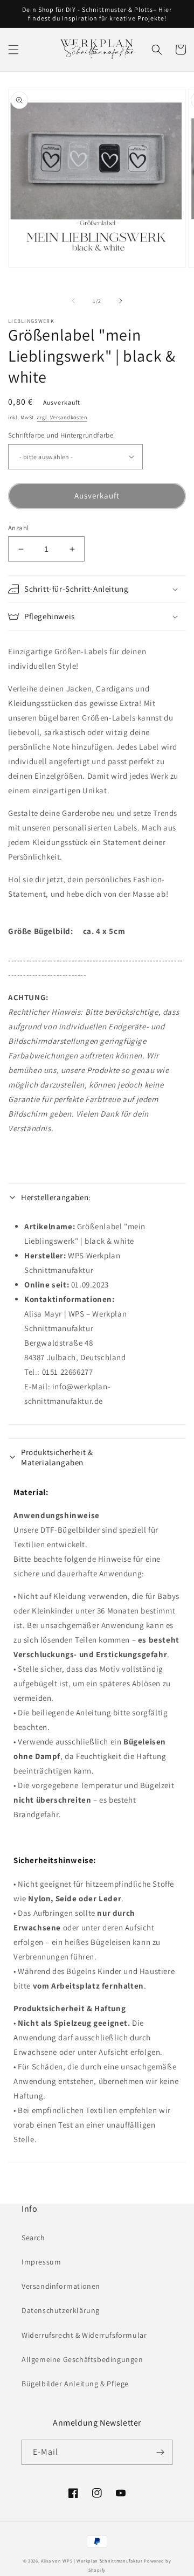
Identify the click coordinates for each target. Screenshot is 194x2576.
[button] (13, 50)
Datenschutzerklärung (61, 2310)
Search (33, 2238)
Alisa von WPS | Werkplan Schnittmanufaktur (92, 2561)
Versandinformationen (61, 2286)
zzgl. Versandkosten (62, 417)
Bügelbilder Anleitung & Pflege (75, 2384)
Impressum (41, 2262)
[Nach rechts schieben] (121, 301)
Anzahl (18, 528)
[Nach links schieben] (73, 301)
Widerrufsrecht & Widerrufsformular (84, 2335)
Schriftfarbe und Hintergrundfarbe (61, 435)
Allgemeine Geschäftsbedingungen (82, 2359)
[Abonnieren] (160, 2452)
